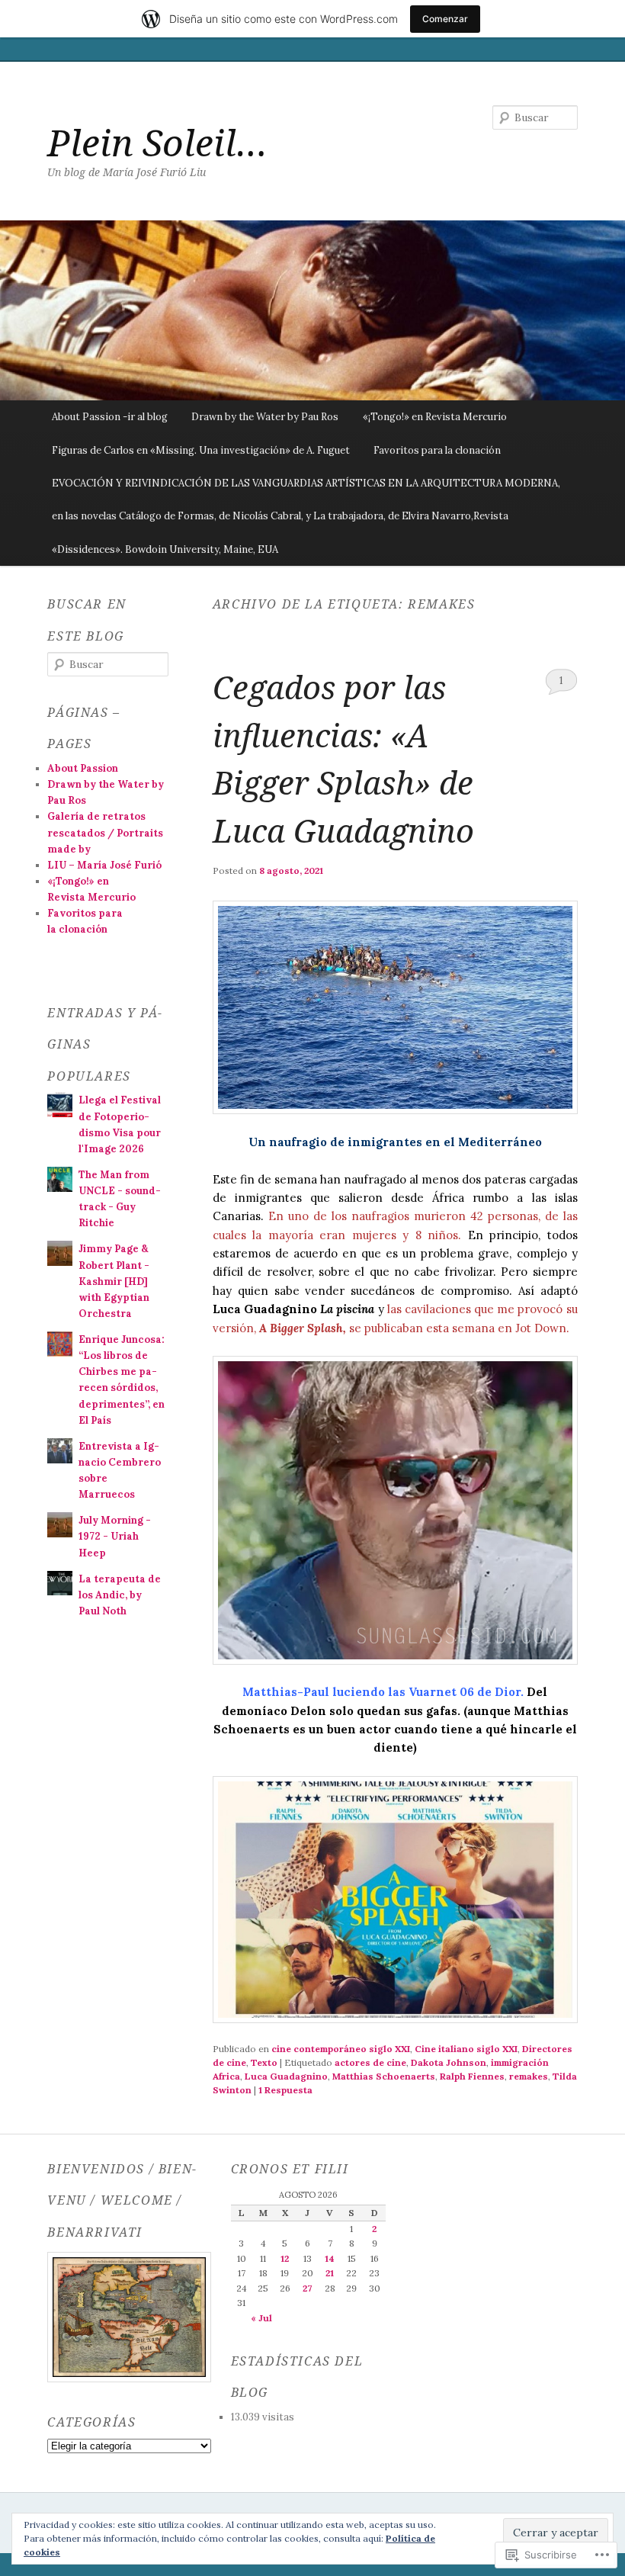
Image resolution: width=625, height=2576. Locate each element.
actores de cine (370, 2062)
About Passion (83, 768)
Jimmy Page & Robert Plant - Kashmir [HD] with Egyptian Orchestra (114, 1281)
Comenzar (445, 19)
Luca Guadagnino (286, 2076)
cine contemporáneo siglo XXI (341, 2049)
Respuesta (285, 2090)
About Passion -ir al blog (110, 417)
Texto (264, 2062)
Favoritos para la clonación (437, 450)
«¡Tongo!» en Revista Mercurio (435, 417)
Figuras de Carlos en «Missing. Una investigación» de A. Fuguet (201, 450)
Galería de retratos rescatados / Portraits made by (105, 832)
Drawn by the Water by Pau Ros (265, 417)
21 (330, 2273)
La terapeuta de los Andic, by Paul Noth (120, 1595)
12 (285, 2258)
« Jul (261, 2318)
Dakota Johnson (449, 2062)
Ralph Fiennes (472, 2076)
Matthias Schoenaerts (384, 2076)
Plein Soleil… (157, 142)
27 (307, 2288)
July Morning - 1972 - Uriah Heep (115, 1536)
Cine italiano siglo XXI (466, 2049)
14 (330, 2258)
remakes (529, 2076)
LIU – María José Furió (104, 865)
